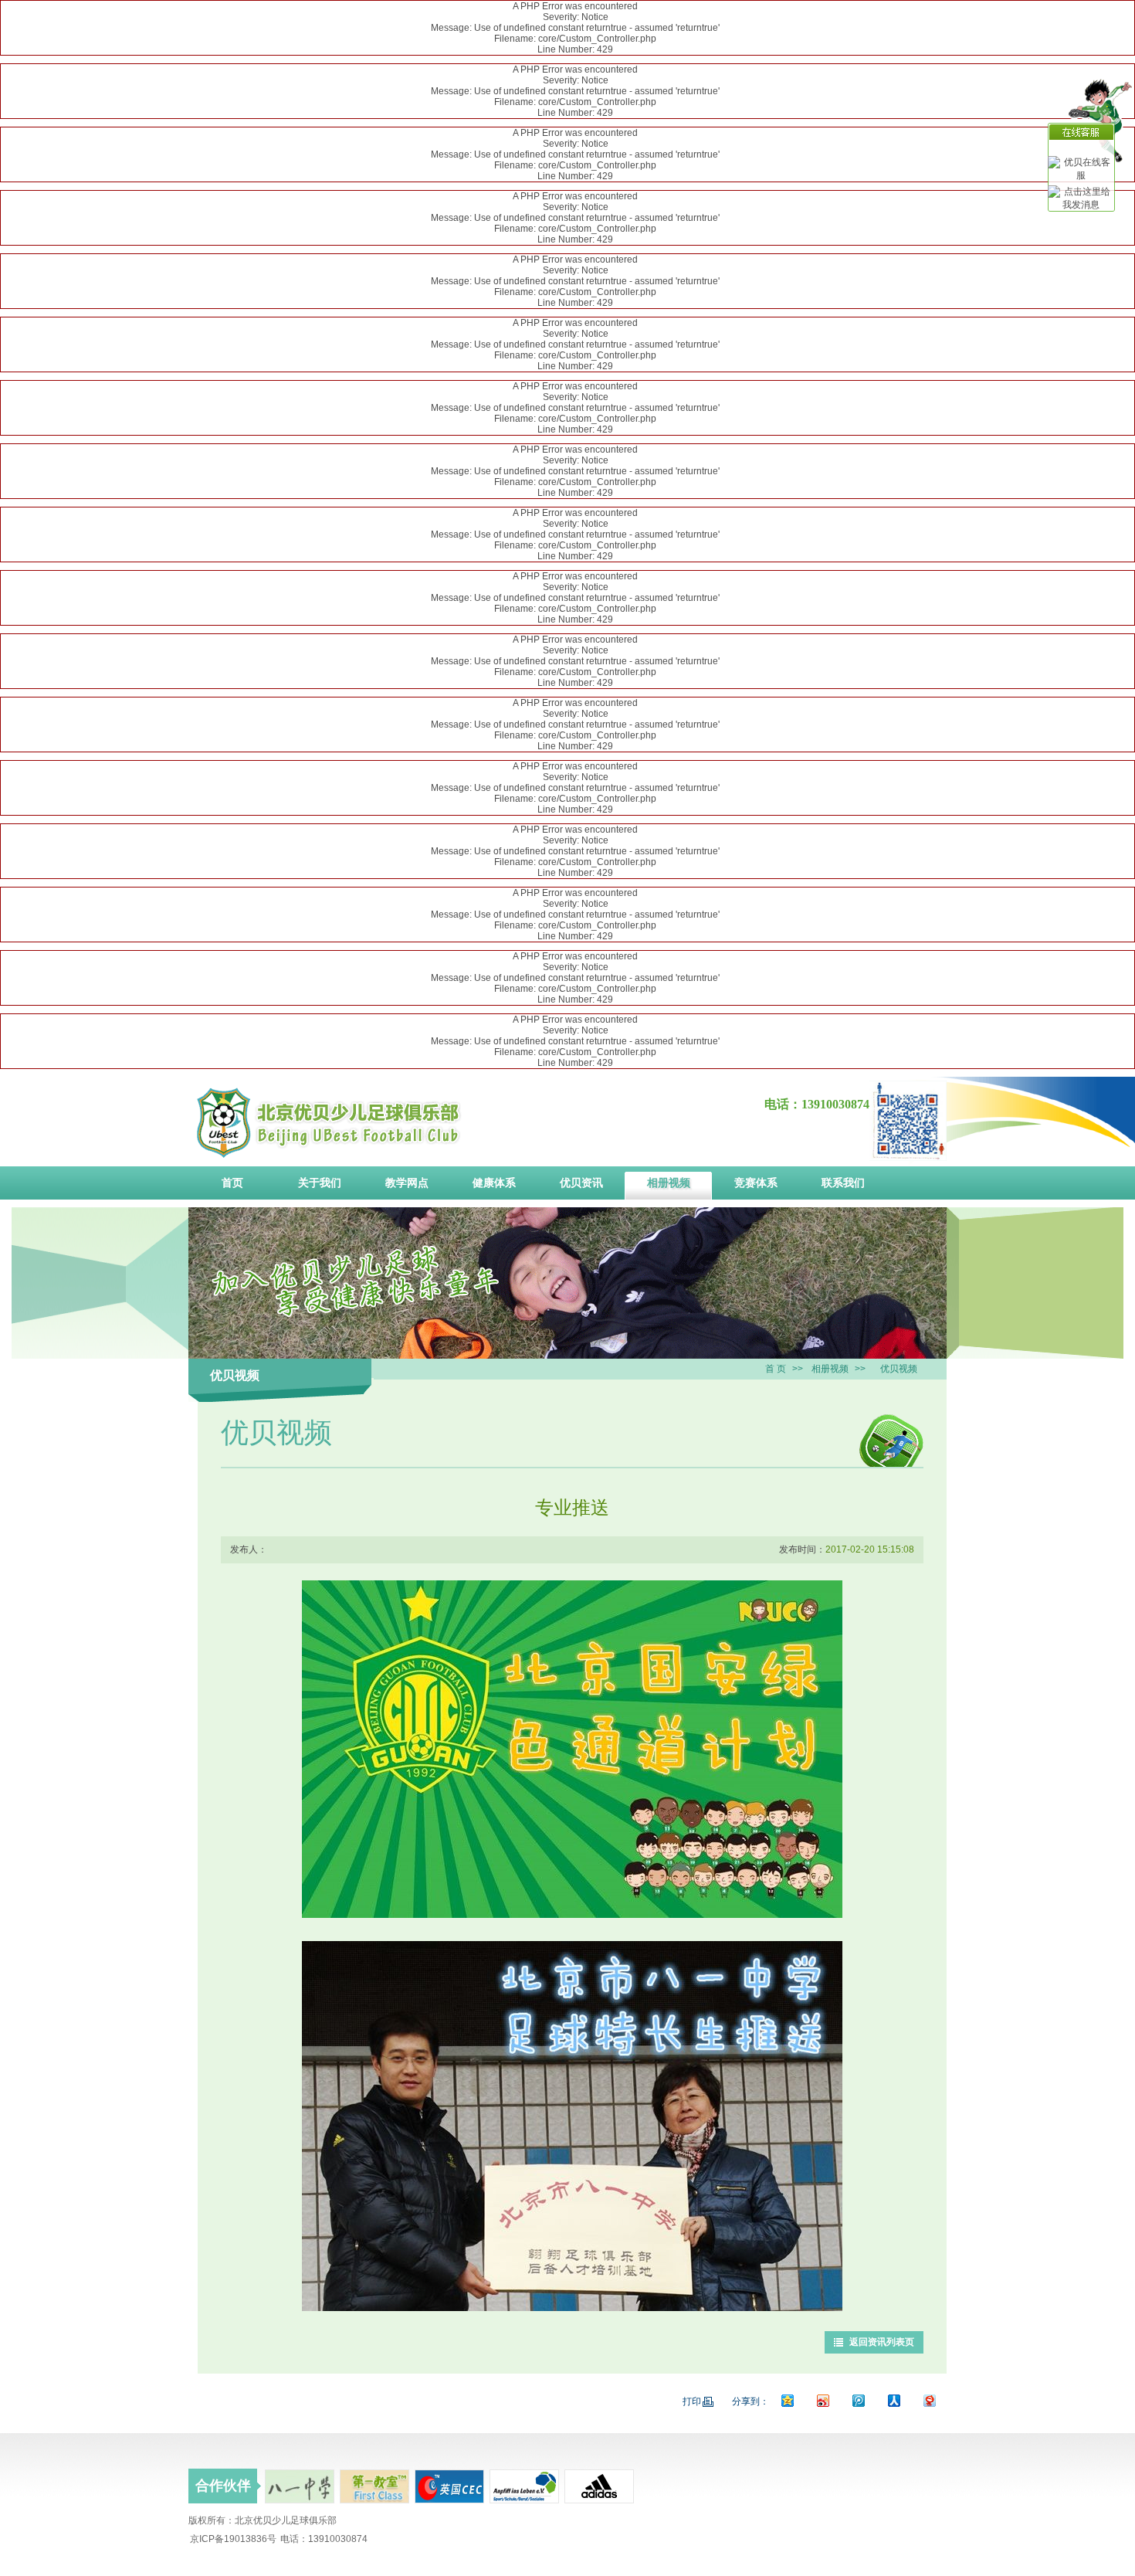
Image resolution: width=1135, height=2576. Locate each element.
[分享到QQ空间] (787, 2400)
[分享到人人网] (893, 2400)
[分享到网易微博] (929, 2400)
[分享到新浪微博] (822, 2400)
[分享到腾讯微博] (858, 2400)
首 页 (776, 1369)
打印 (692, 2401)
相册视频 (830, 1369)
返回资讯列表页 (882, 2342)
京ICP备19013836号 (233, 2539)
